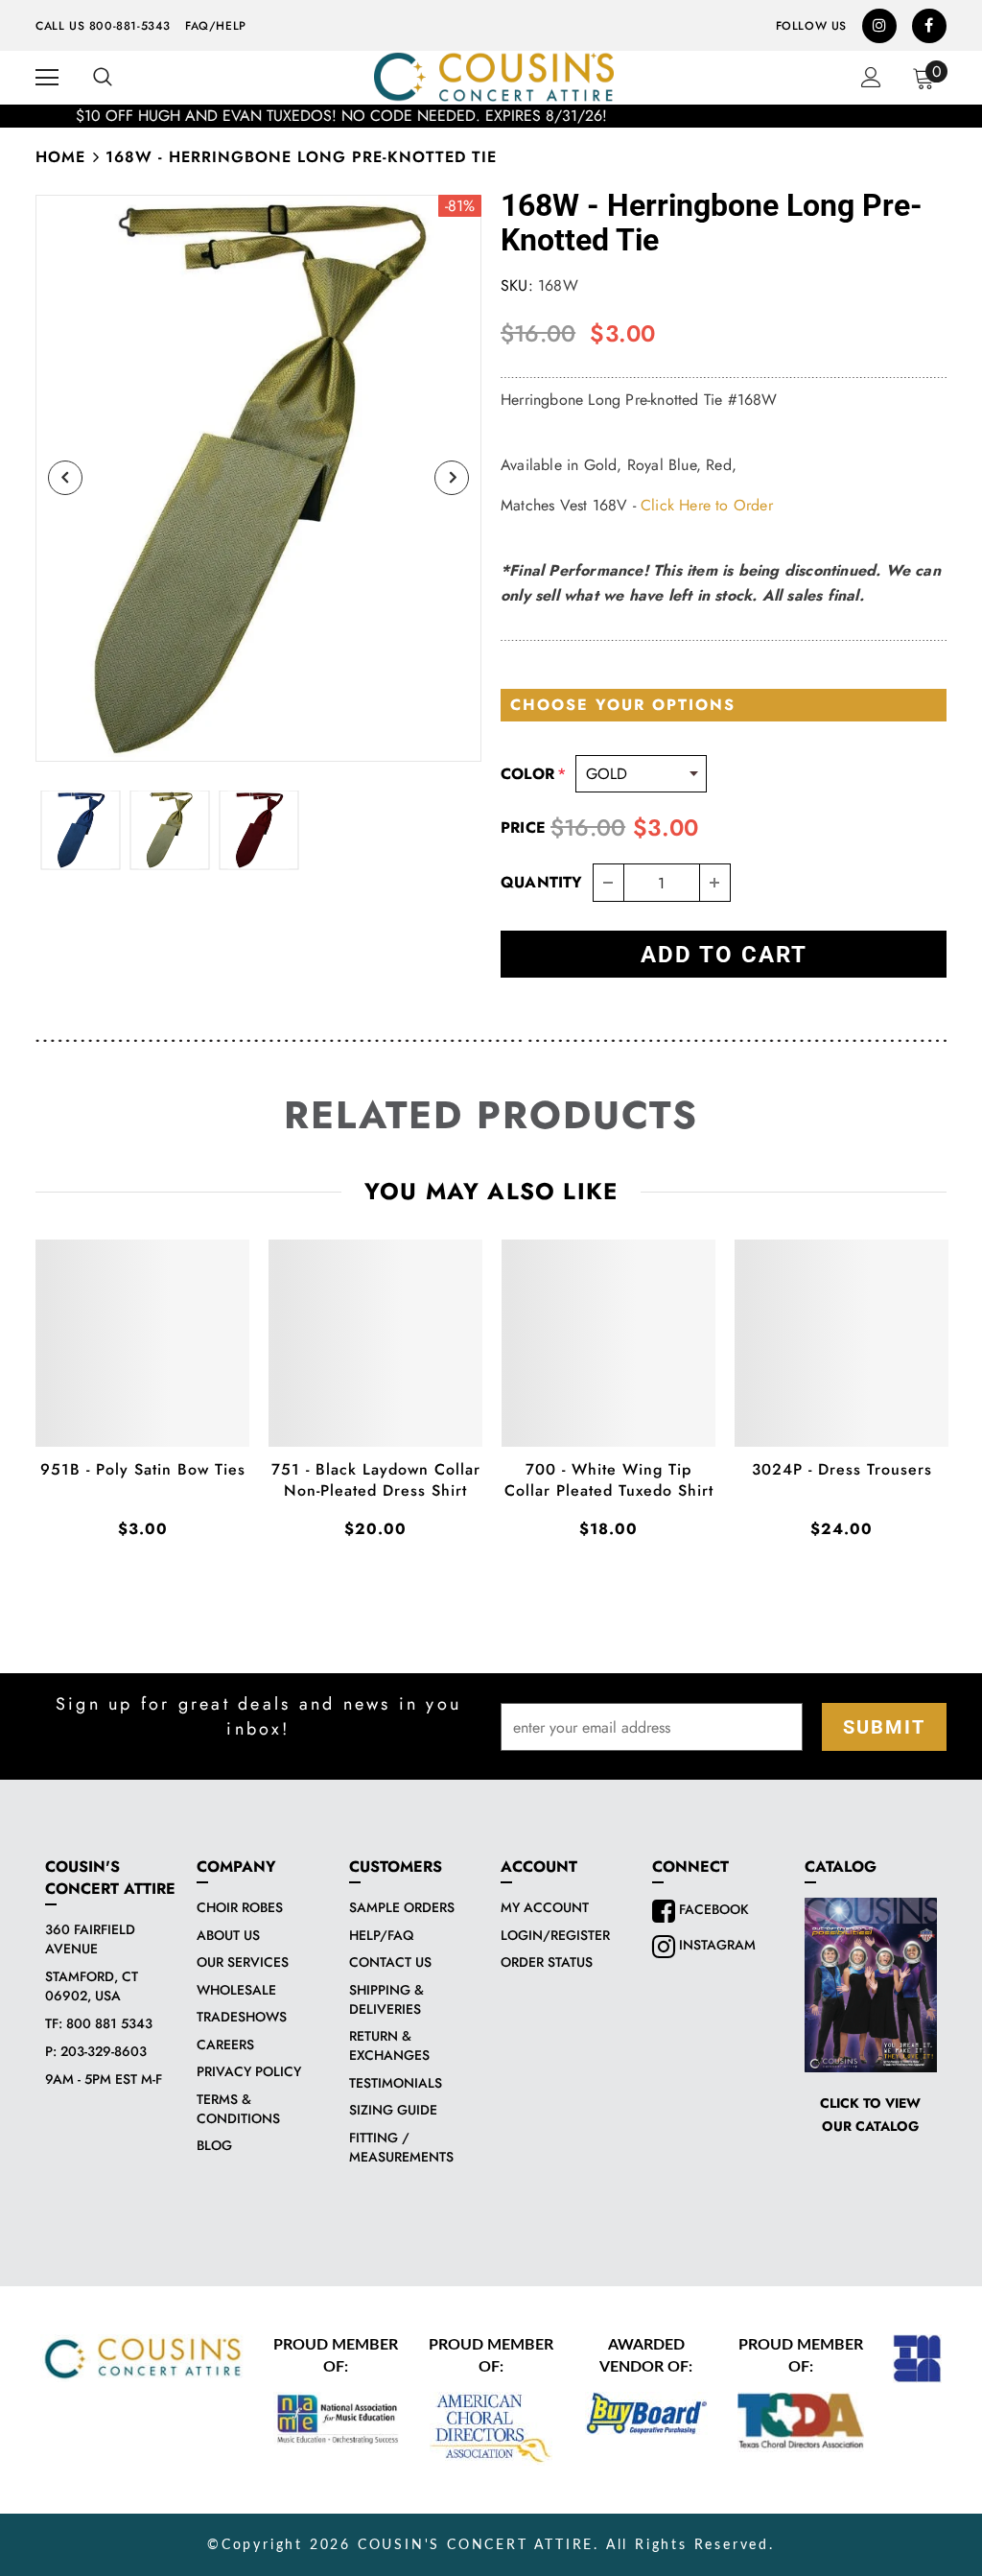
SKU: (517, 285)
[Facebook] (929, 26)
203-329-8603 (104, 2051)
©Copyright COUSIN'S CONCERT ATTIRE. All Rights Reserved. (491, 2545)
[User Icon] (871, 77)
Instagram (715, 1945)
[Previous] (65, 478)
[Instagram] (879, 26)
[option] (491, 116)
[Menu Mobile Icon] (47, 78)
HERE (519, 116)
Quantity (542, 882)
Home (60, 157)
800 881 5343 (109, 2023)
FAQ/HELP (216, 26)
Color (533, 774)
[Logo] (494, 77)
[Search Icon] (103, 78)
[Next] (452, 478)
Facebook (712, 1909)
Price (523, 827)
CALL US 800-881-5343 (103, 26)
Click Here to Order (707, 505)
